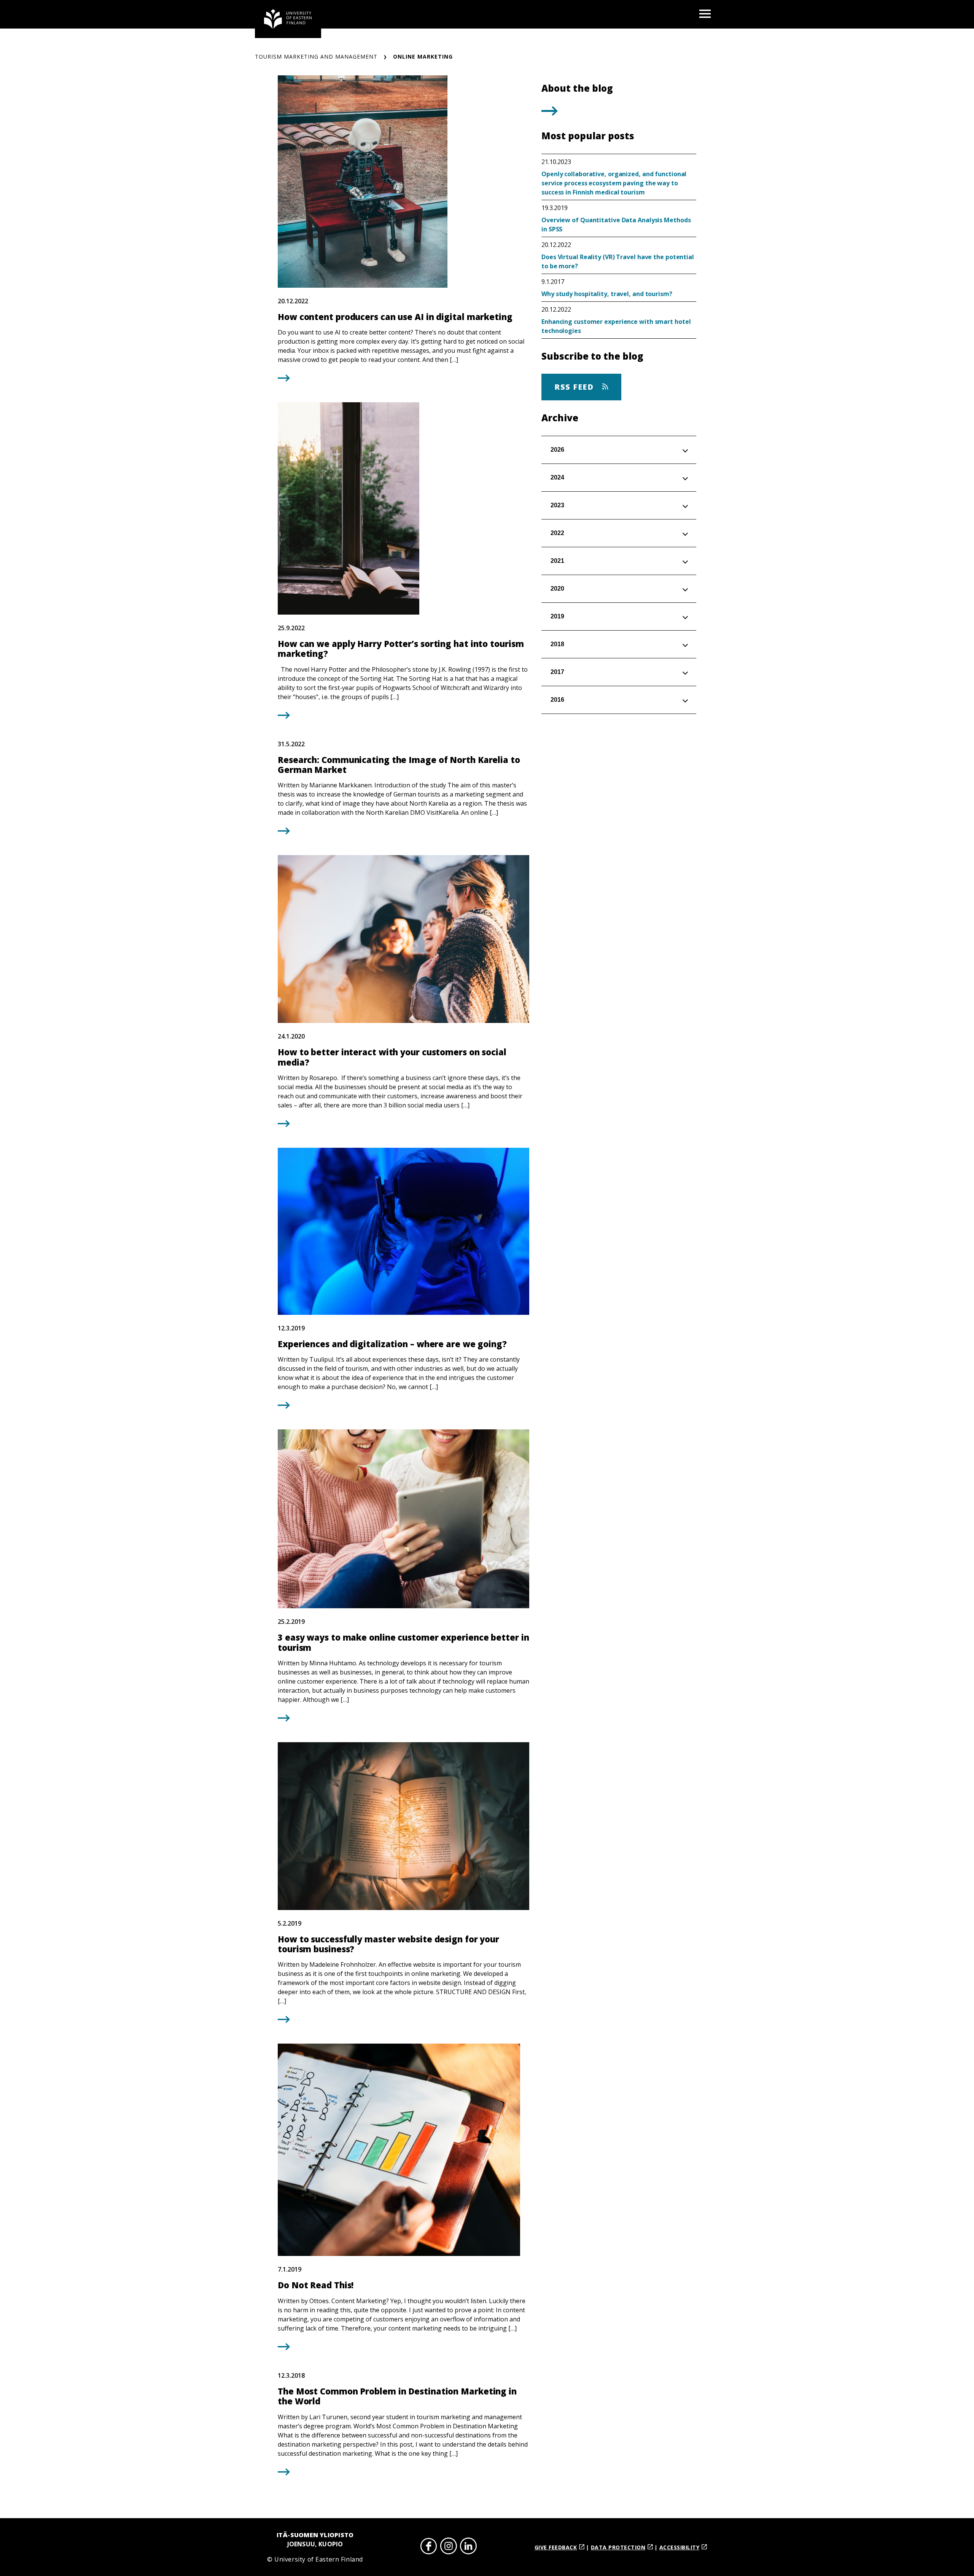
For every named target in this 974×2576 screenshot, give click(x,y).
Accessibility (680, 2547)
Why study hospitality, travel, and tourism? (607, 294)
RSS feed (575, 387)
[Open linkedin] (468, 2547)
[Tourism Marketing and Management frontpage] (288, 19)
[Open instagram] (449, 2547)
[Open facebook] (429, 2547)
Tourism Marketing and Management (316, 57)
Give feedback (556, 2547)
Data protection (618, 2547)
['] (550, 113)
